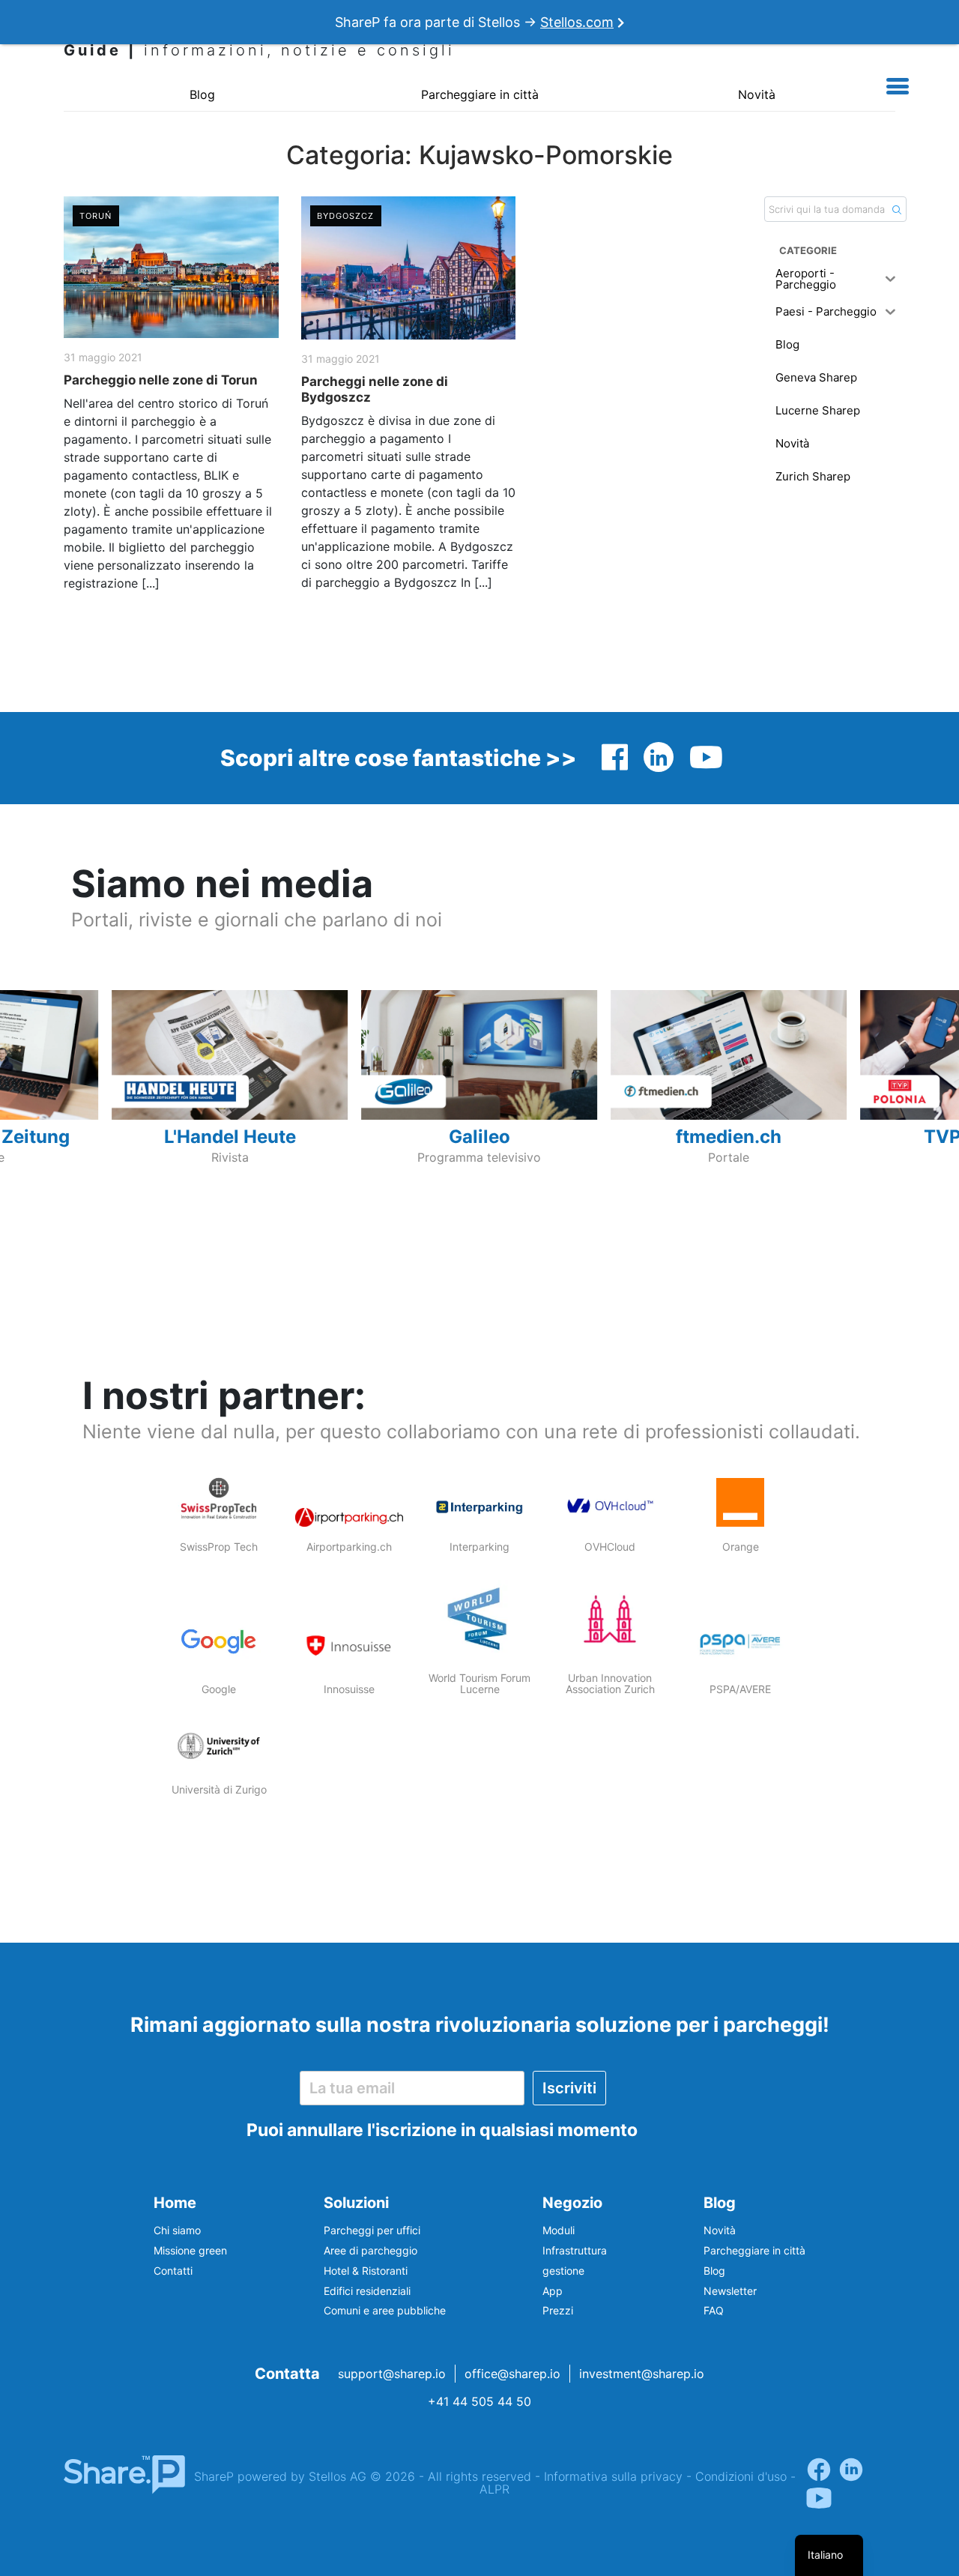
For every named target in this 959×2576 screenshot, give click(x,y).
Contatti (173, 2271)
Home (175, 2203)
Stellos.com (577, 22)
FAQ (714, 2310)
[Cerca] (896, 209)
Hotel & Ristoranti (366, 2271)
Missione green (190, 2250)
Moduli (559, 2230)
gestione (563, 2271)
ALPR (494, 2489)
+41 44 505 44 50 (479, 2401)
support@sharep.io (392, 2374)
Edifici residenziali (367, 2291)
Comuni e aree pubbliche (385, 2310)
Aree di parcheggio (370, 2250)
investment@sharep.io (642, 2374)
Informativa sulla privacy (613, 2476)
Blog (202, 94)
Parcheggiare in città (480, 94)
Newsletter (730, 2291)
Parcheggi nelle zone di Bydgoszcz (375, 389)
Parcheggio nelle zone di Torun (161, 380)
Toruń (96, 216)
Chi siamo (177, 2230)
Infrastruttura (575, 2250)
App (553, 2291)
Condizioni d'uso (741, 2476)
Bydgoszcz (346, 216)
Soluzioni (356, 2203)
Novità (757, 94)
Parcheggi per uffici (372, 2230)
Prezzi (558, 2310)
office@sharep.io (512, 2374)
